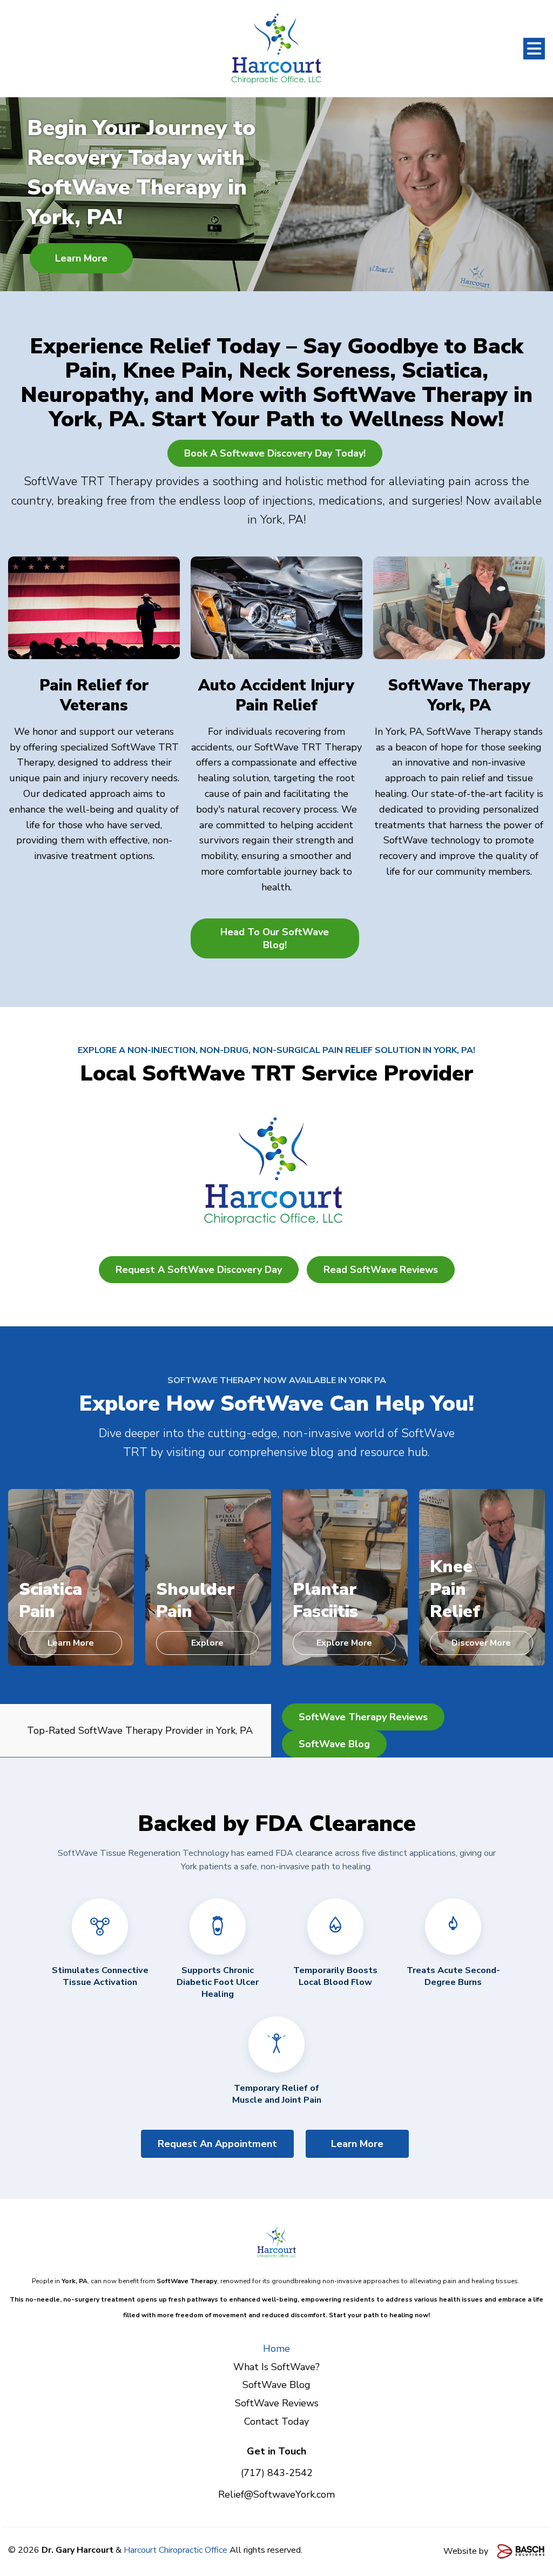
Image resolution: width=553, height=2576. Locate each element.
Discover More (481, 1643)
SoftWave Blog (334, 1744)
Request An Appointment (217, 2144)
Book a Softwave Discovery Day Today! (275, 453)
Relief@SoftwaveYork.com (276, 2494)
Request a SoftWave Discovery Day (199, 1270)
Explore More (344, 1643)
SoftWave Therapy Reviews (363, 1717)
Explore (207, 1643)
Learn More (81, 258)
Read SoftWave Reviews (381, 1270)
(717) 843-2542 (277, 2473)
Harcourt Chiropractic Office (176, 2550)
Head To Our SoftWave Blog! (275, 938)
